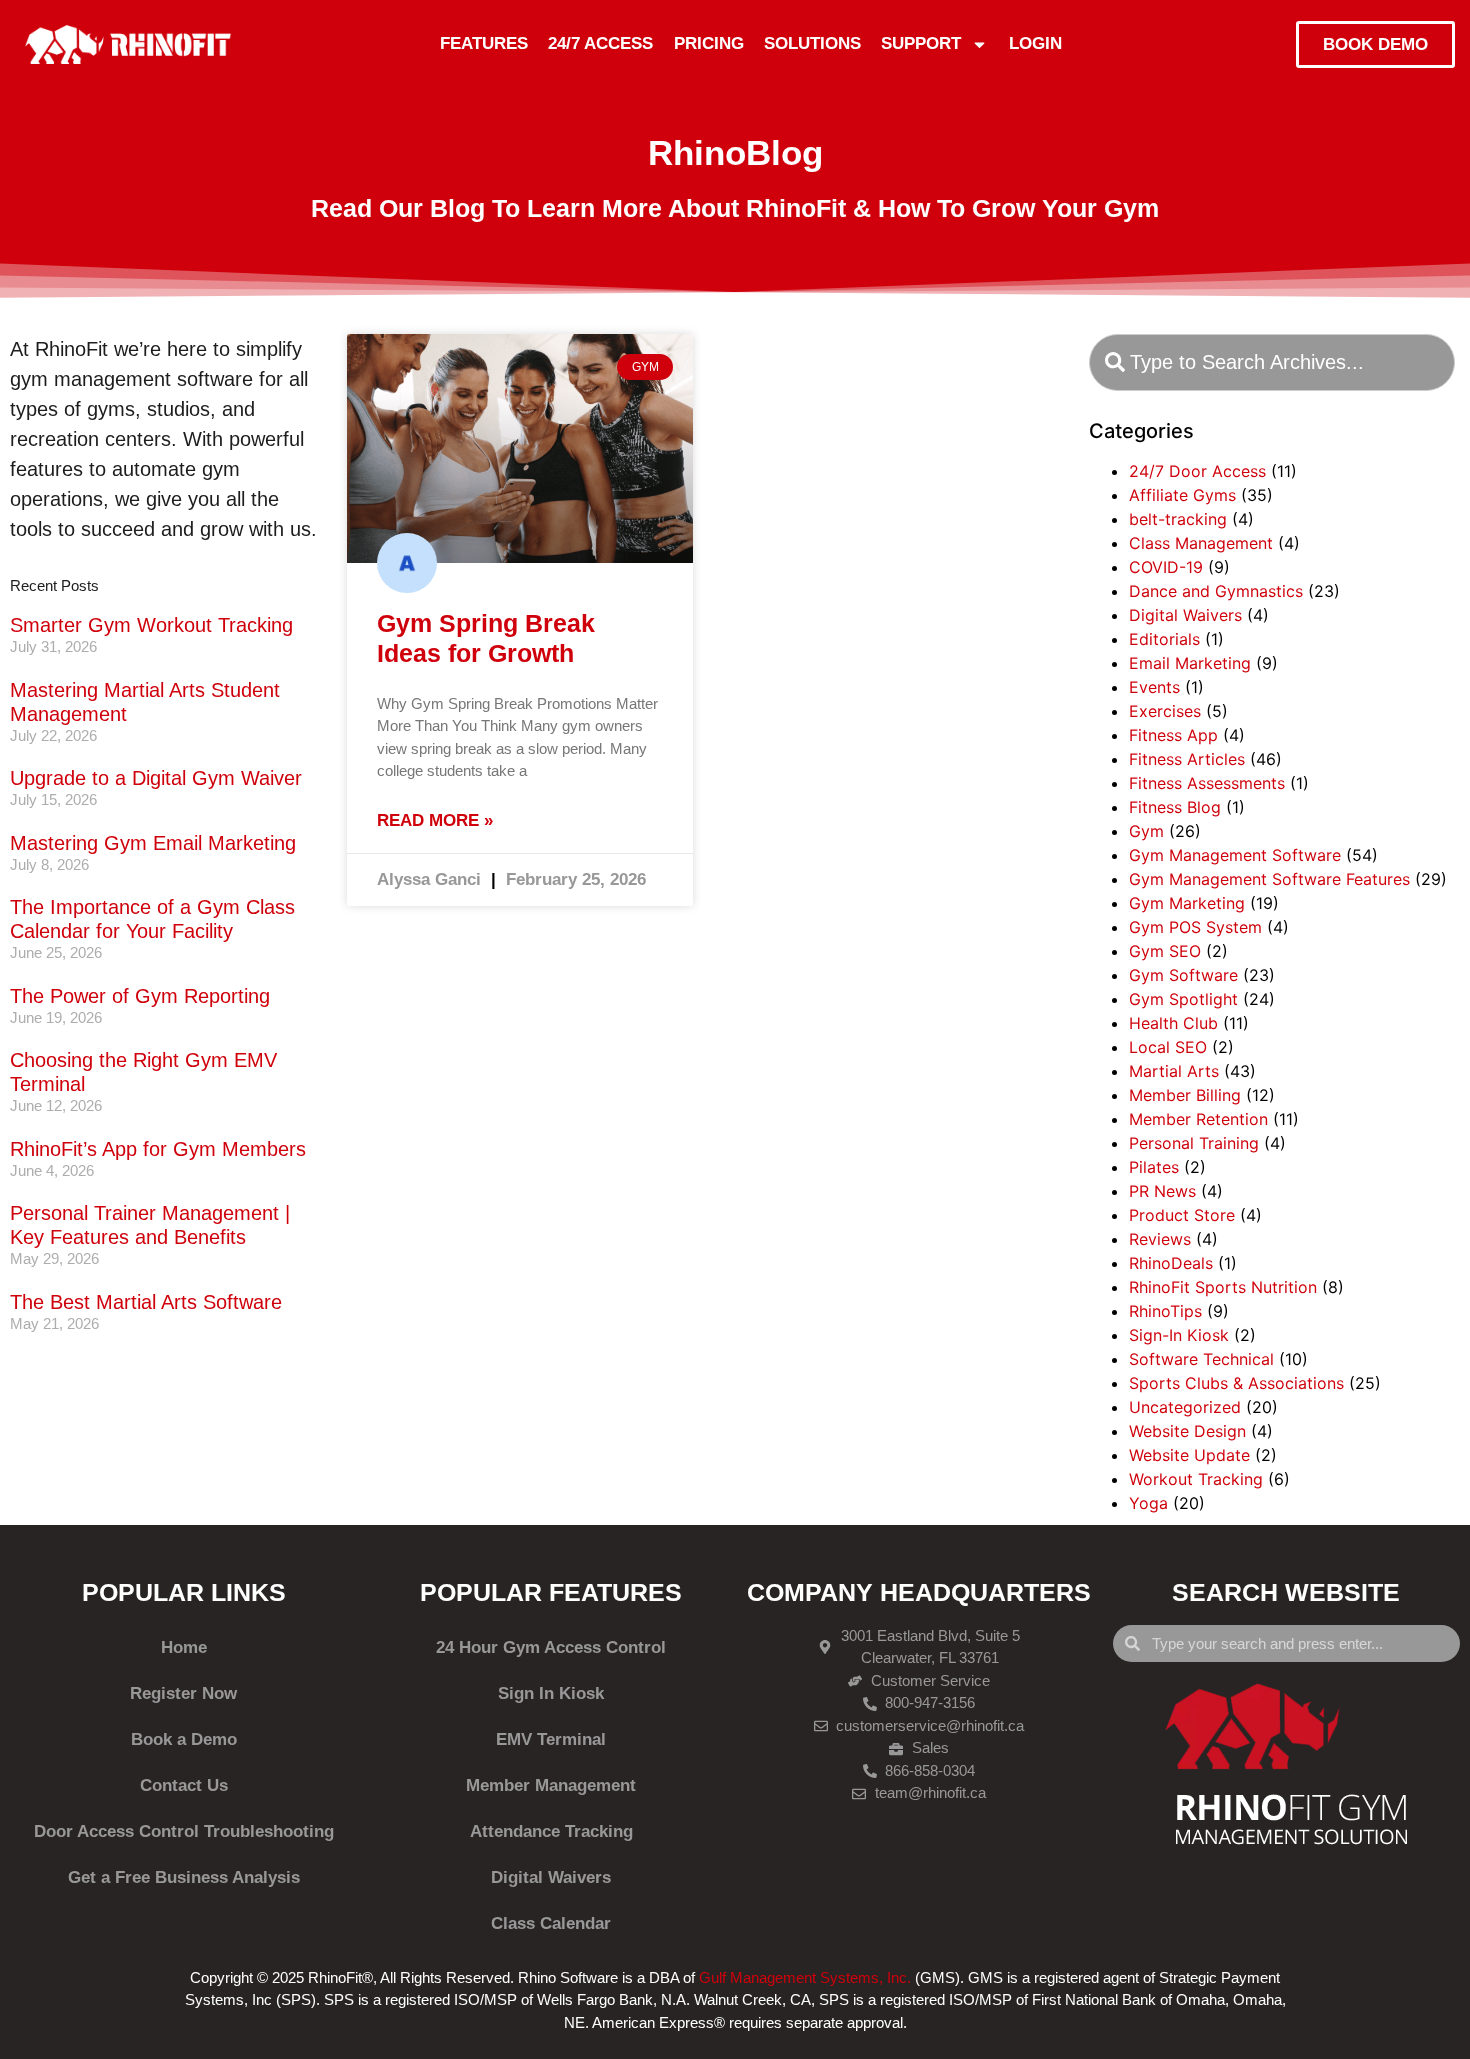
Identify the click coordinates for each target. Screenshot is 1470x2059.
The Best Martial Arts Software (146, 1302)
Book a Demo (184, 1739)
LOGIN (1035, 43)
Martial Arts (1174, 1071)
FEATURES (484, 43)
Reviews (1160, 1239)
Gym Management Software (1235, 855)
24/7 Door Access (1197, 471)
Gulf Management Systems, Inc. (805, 1977)
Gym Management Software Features (1269, 879)
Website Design (1187, 1431)
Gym (1146, 831)
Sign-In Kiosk (1179, 1335)
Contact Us (184, 1785)
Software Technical (1201, 1359)
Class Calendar (551, 1923)
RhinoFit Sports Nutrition (1223, 1287)
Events (1154, 687)
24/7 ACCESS (600, 43)
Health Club (1173, 1023)
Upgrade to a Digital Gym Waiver (156, 778)
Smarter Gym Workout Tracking (151, 625)
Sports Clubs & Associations (1236, 1383)
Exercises (1165, 711)
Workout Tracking (1196, 1479)
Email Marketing (1190, 663)
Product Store (1182, 1215)
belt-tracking (1178, 519)
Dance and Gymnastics (1216, 591)
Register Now (183, 1693)
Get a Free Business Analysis (184, 1877)
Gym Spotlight (1183, 999)
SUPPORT (921, 43)
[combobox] (1272, 362)
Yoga (1148, 1503)
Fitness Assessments (1207, 783)
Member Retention (1198, 1119)
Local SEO (1168, 1047)
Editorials (1164, 639)
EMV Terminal (551, 1739)
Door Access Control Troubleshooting (184, 1831)
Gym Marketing (1187, 903)
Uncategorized (1185, 1407)
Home (184, 1647)
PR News (1162, 1191)
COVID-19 (1166, 567)
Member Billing (1185, 1095)
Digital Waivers (1185, 615)
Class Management (1201, 543)
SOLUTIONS (812, 43)
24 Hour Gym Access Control (551, 1647)
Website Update (1189, 1455)
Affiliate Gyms (1182, 495)
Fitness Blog (1175, 807)
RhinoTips (1165, 1311)
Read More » (435, 820)
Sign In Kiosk (551, 1693)
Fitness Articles (1187, 759)
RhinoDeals (1171, 1263)
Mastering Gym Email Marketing (153, 843)
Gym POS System (1195, 927)
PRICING (709, 43)
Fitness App (1173, 735)
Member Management (551, 1785)
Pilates (1154, 1167)
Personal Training (1194, 1143)
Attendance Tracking (551, 1831)
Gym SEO (1165, 951)
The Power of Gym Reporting (140, 996)
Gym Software (1183, 975)
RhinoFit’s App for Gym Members (158, 1149)
